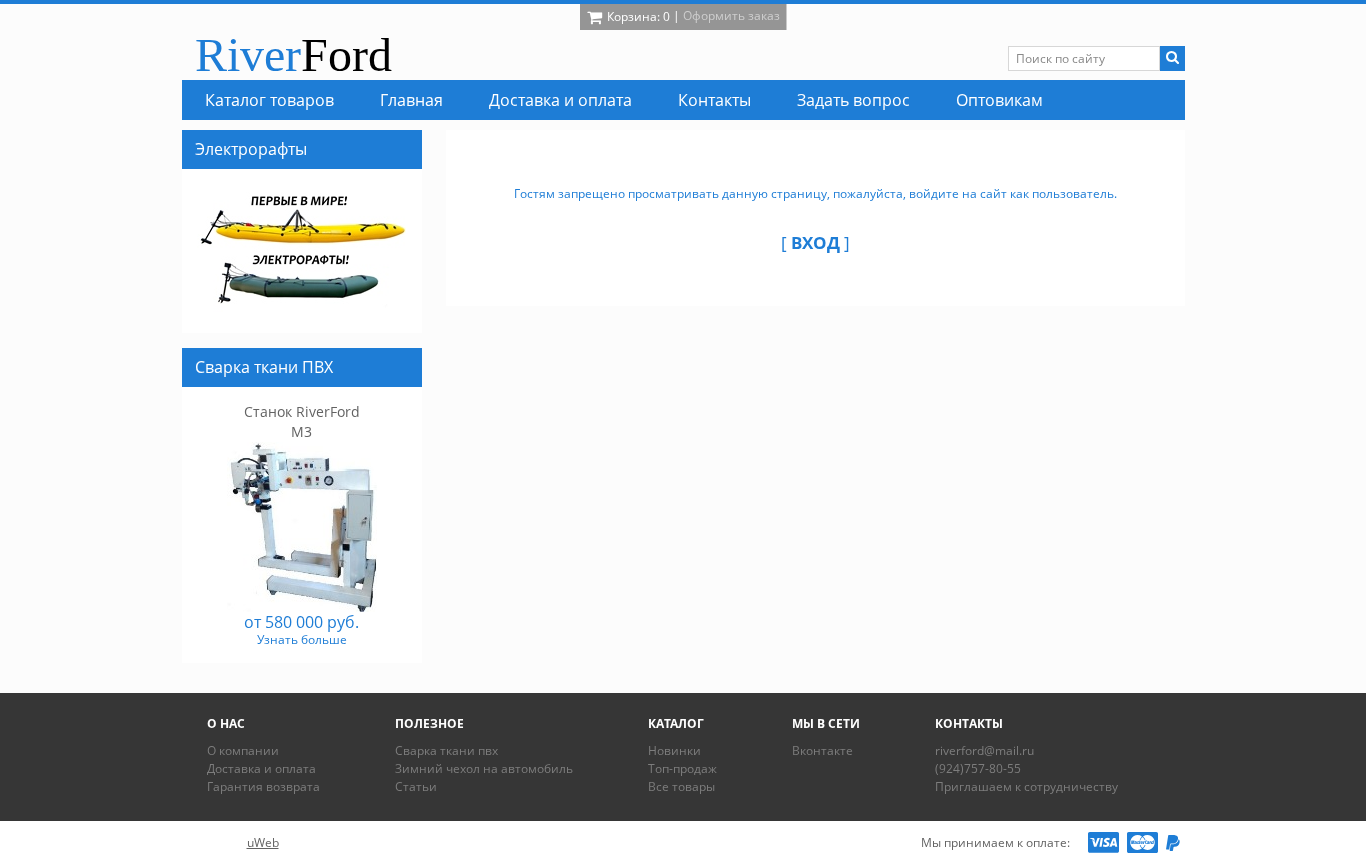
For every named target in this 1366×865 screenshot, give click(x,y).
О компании (243, 750)
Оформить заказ (731, 15)
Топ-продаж (682, 768)
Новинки (674, 750)
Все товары (681, 786)
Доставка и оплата (261, 768)
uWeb (263, 842)
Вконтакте (822, 750)
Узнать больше (302, 639)
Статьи (416, 786)
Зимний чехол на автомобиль (484, 768)
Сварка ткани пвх (446, 750)
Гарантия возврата (263, 786)
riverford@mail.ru (984, 750)
